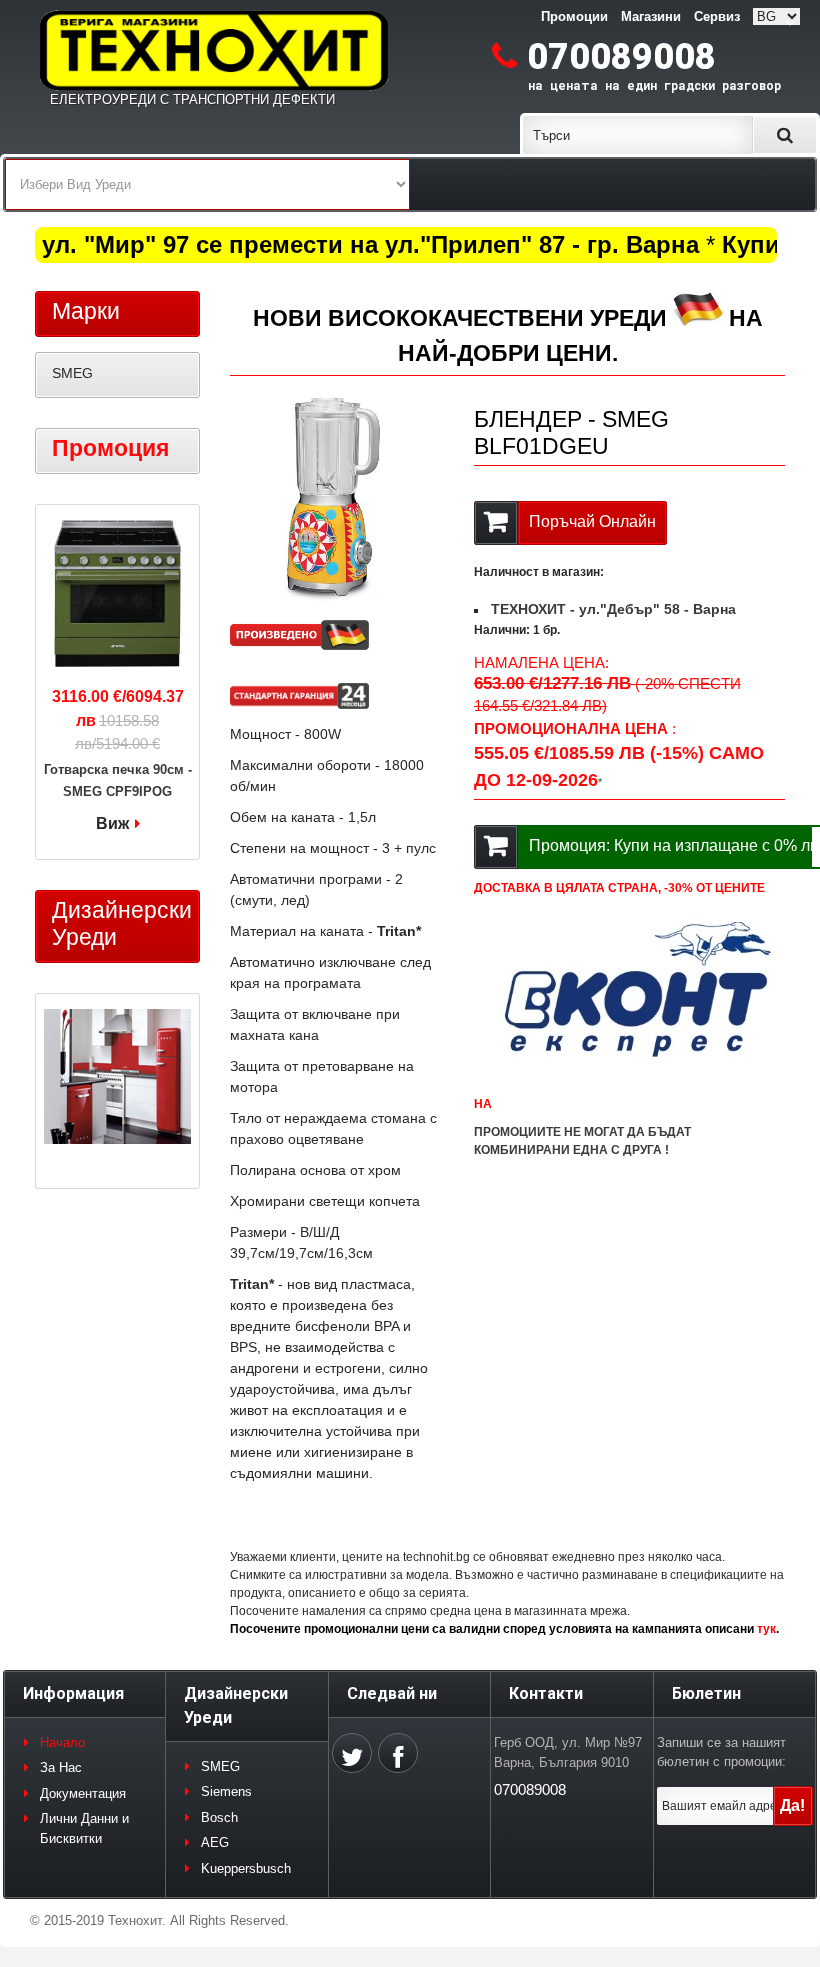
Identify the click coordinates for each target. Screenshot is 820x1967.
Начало (62, 1742)
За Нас (61, 1767)
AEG (215, 1842)
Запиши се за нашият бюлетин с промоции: (721, 1752)
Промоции (574, 16)
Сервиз (717, 16)
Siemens (226, 1791)
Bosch (219, 1817)
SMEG (72, 373)
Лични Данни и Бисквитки (84, 1828)
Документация (83, 1793)
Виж (112, 823)
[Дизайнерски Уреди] (117, 1079)
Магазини (651, 16)
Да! (792, 1805)
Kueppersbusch (246, 1868)
